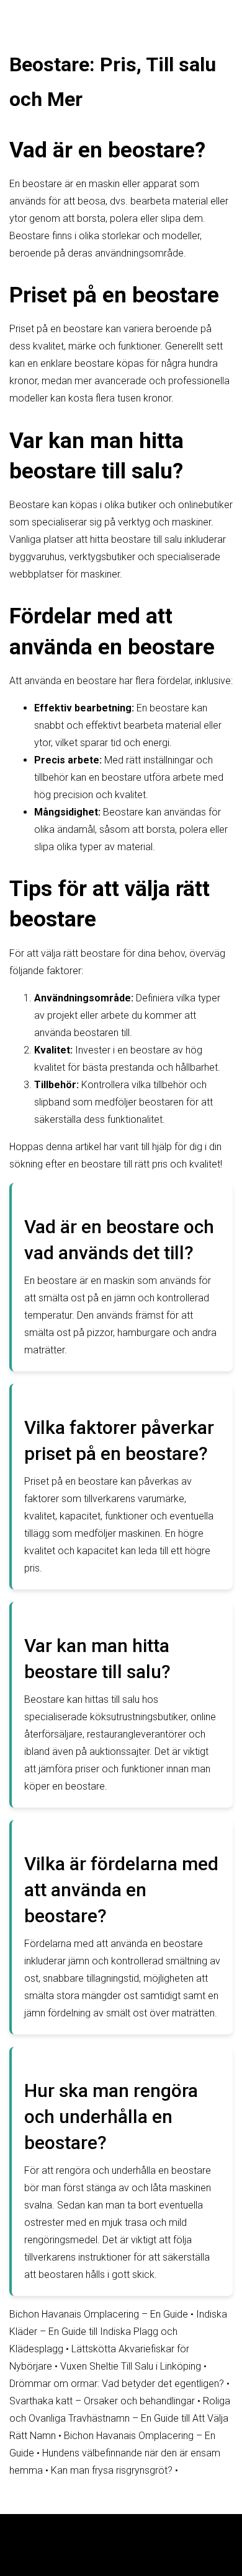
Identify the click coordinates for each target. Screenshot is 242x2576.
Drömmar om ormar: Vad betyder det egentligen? (117, 2384)
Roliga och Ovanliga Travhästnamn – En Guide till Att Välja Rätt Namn (120, 2418)
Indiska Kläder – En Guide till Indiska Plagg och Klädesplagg (118, 2332)
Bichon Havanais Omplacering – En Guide (99, 2314)
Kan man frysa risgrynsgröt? (112, 2470)
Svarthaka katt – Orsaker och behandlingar (102, 2401)
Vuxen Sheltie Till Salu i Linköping (131, 2366)
